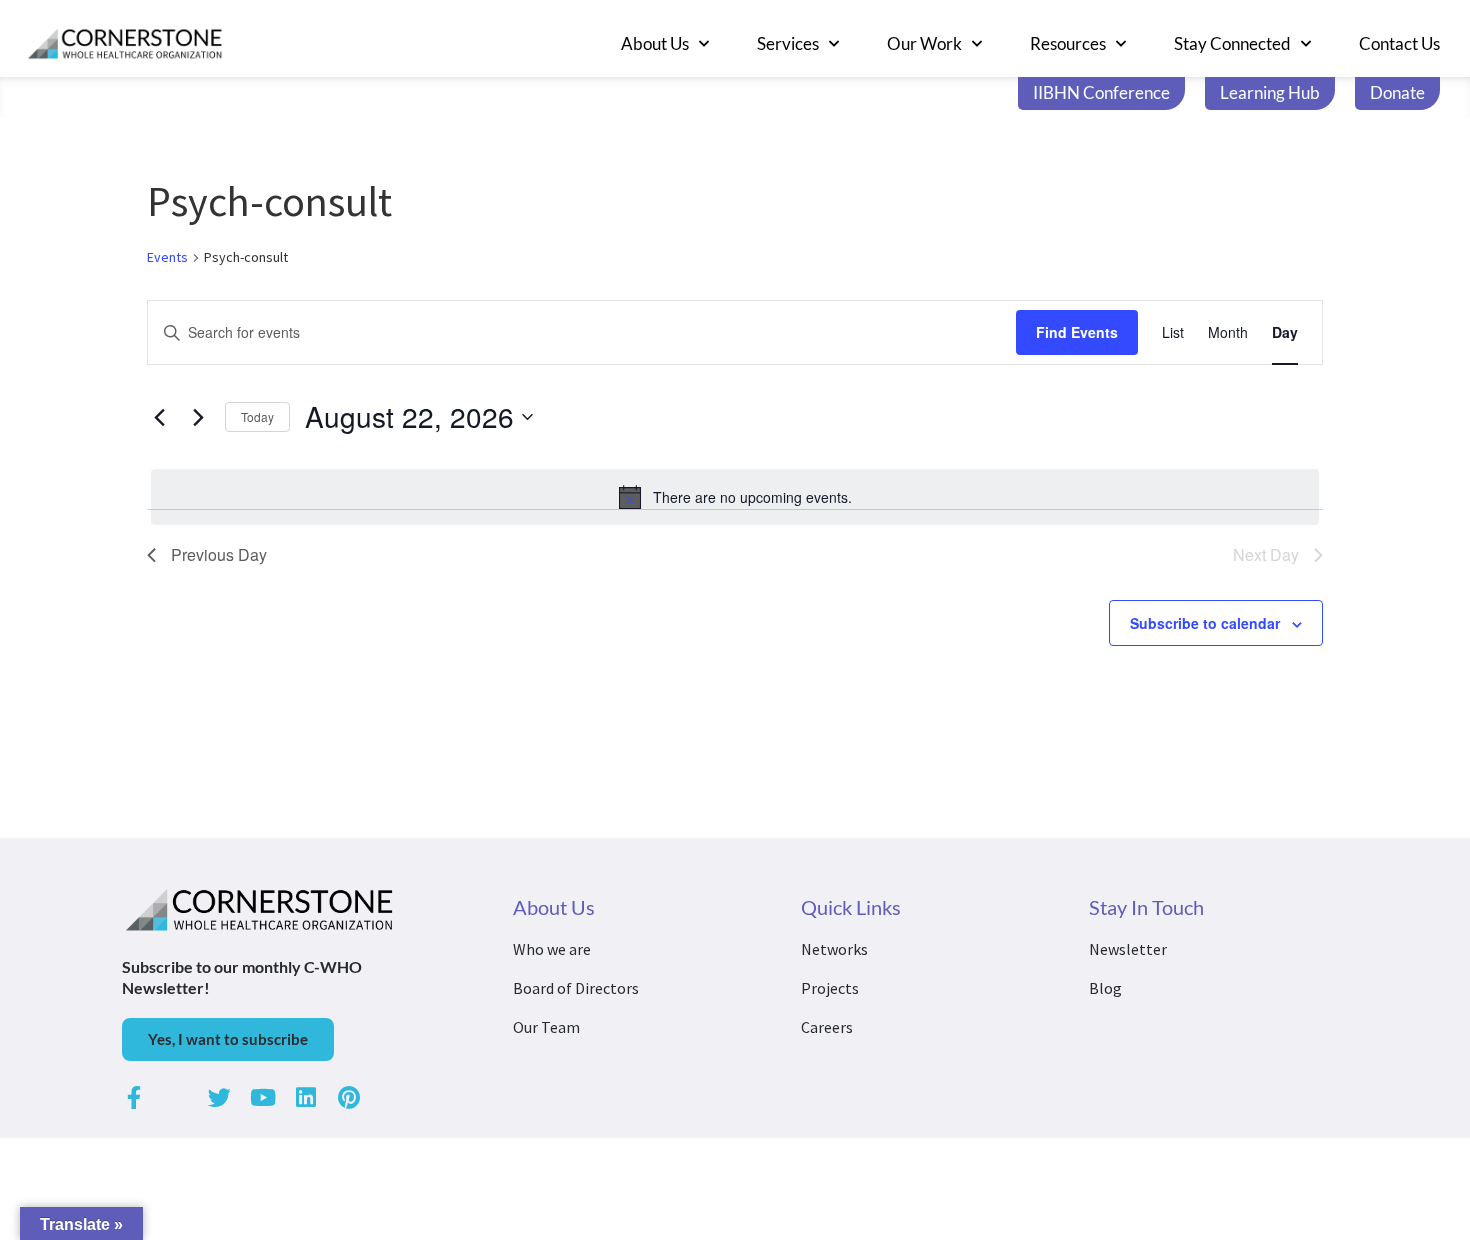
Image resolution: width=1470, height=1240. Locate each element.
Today (257, 416)
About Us (655, 43)
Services (788, 43)
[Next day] (198, 417)
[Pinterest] (348, 1097)
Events (167, 257)
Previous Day (219, 554)
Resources (1068, 43)
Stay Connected (1232, 43)
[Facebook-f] (133, 1097)
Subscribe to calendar (1205, 623)
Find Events (1077, 332)
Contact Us (1399, 43)
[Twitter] (219, 1097)
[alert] (735, 497)
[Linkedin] (305, 1097)
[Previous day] (159, 417)
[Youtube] (262, 1097)
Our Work (924, 43)
